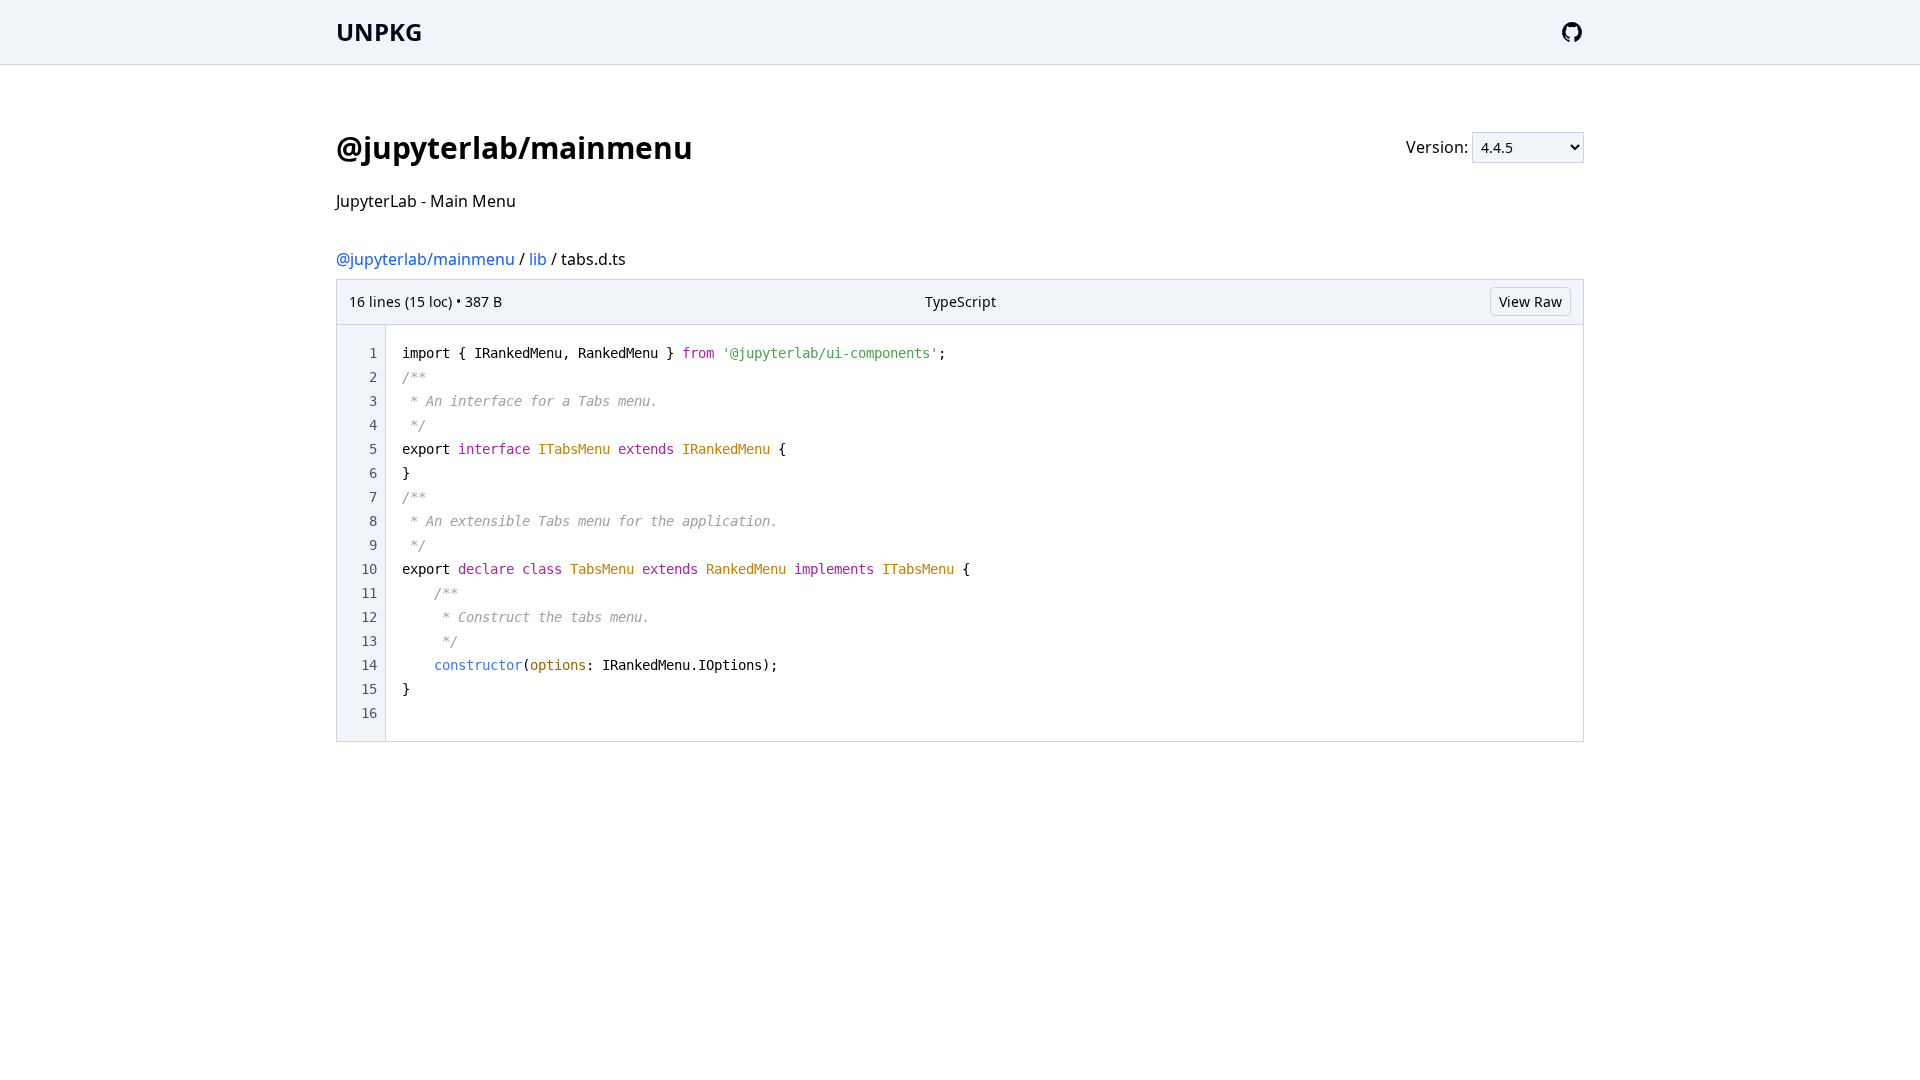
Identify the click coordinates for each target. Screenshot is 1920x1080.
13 (369, 641)
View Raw (1530, 301)
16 (369, 713)
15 (369, 689)
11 (369, 593)
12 (369, 617)
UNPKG (379, 31)
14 (369, 665)
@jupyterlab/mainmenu (425, 259)
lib (538, 259)
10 (369, 569)
